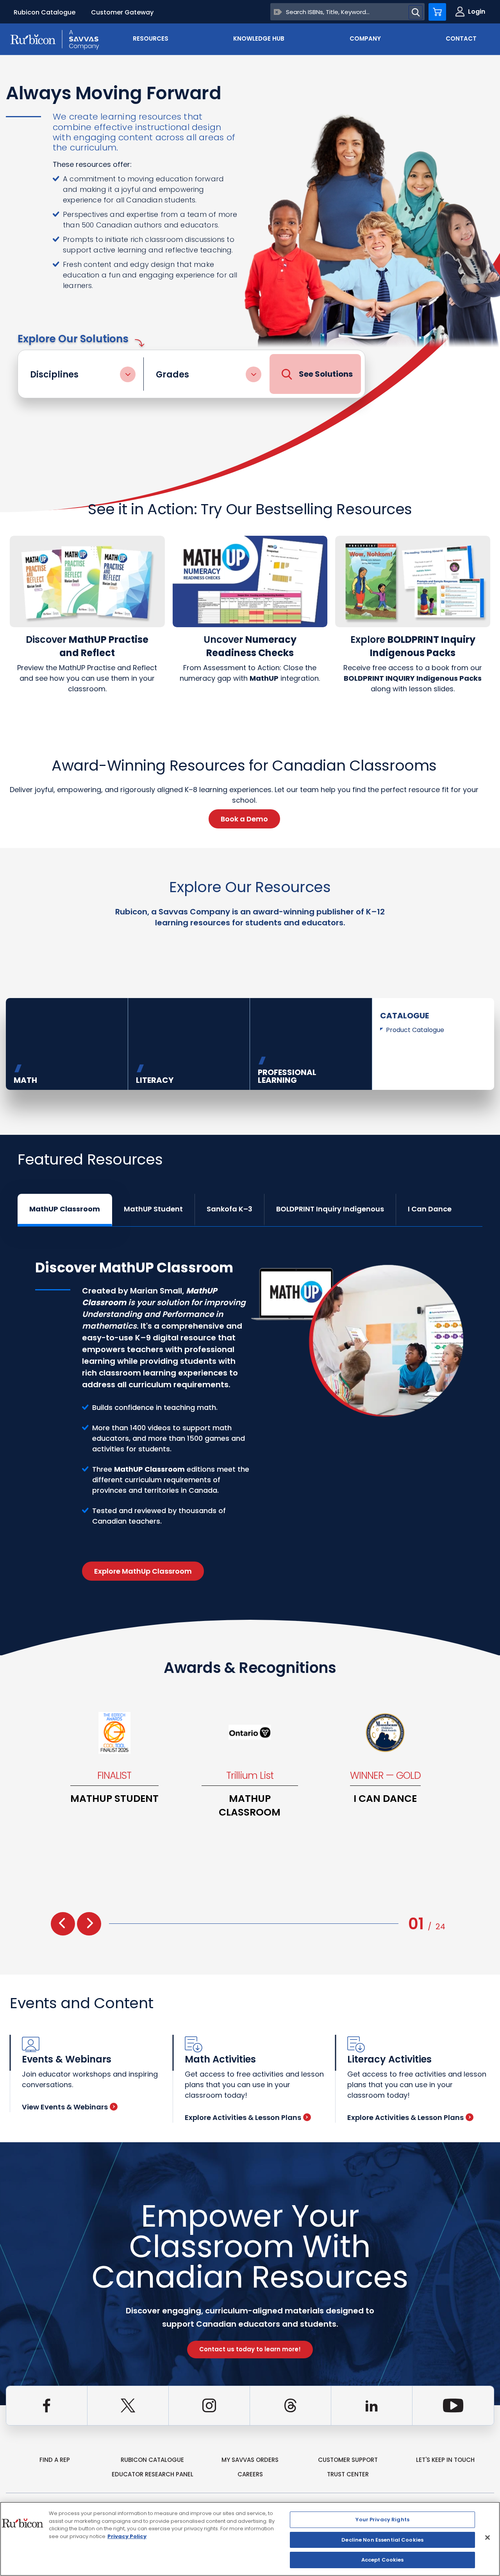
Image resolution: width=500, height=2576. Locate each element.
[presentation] (63, 1924)
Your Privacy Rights (382, 2520)
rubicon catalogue (152, 2460)
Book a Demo (244, 819)
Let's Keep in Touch (445, 2460)
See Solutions (326, 374)
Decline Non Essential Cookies (382, 2540)
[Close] (487, 2538)
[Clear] (278, 12)
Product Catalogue (415, 1030)
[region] (250, 2539)
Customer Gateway (122, 12)
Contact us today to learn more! (250, 2349)
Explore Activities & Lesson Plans (243, 2117)
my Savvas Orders (250, 2460)
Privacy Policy (127, 2536)
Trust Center (348, 2474)
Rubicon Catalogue (45, 12)
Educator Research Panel (153, 2474)
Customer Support (348, 2460)
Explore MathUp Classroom (143, 1571)
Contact (461, 38)
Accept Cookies (383, 2560)
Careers (250, 2474)
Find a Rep (55, 2460)
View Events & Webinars (65, 2107)
